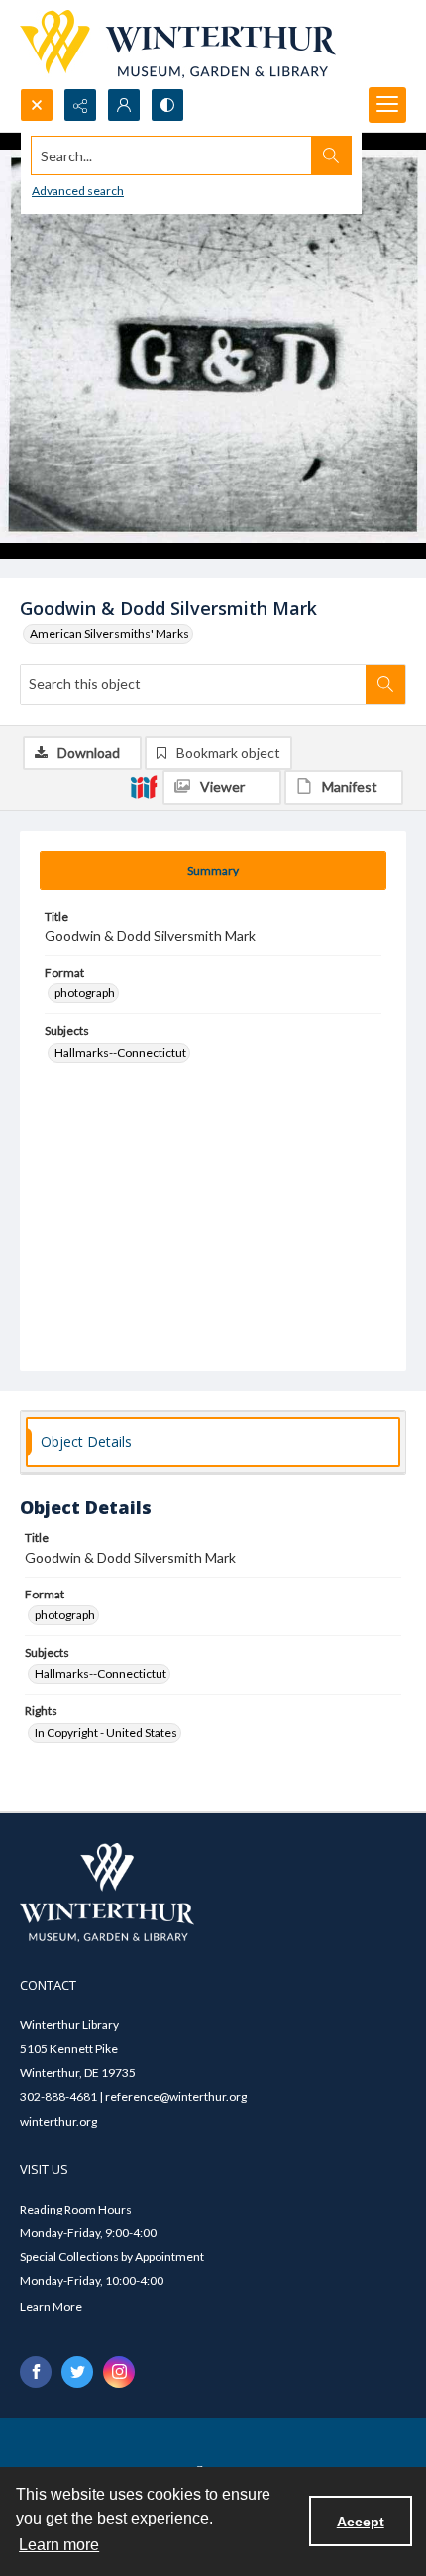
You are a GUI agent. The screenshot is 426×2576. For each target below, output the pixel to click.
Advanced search (78, 191)
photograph (85, 993)
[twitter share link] (77, 2372)
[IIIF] (144, 786)
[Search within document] (385, 684)
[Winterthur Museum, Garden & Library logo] (178, 44)
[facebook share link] (36, 2372)
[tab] (213, 871)
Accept (361, 2522)
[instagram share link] (119, 2372)
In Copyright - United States (106, 1733)
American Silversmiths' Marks (109, 633)
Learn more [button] (59, 2545)
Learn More (51, 2306)
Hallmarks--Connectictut (120, 1052)
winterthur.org (58, 2122)
